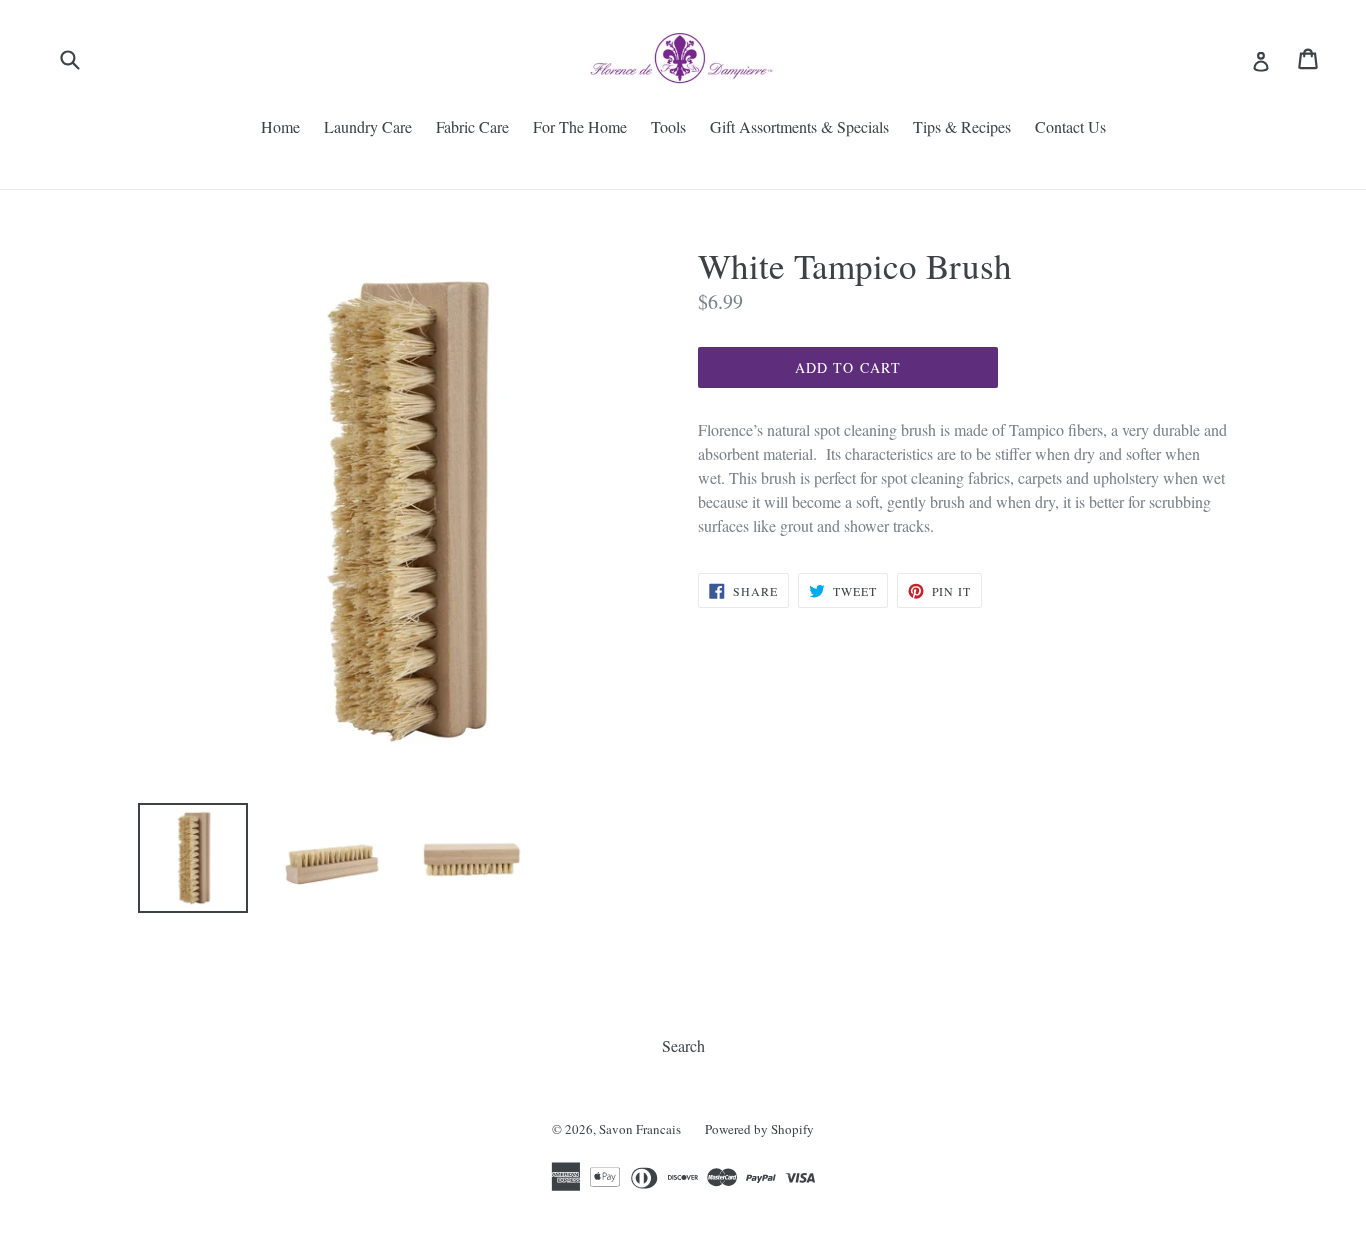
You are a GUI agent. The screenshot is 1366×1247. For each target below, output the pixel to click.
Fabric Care (472, 126)
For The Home (580, 126)
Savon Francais (640, 1129)
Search (683, 1045)
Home (280, 126)
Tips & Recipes (962, 126)
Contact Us (1070, 126)
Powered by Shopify (759, 1129)
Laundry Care (368, 126)
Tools (668, 126)
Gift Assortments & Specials (799, 126)
